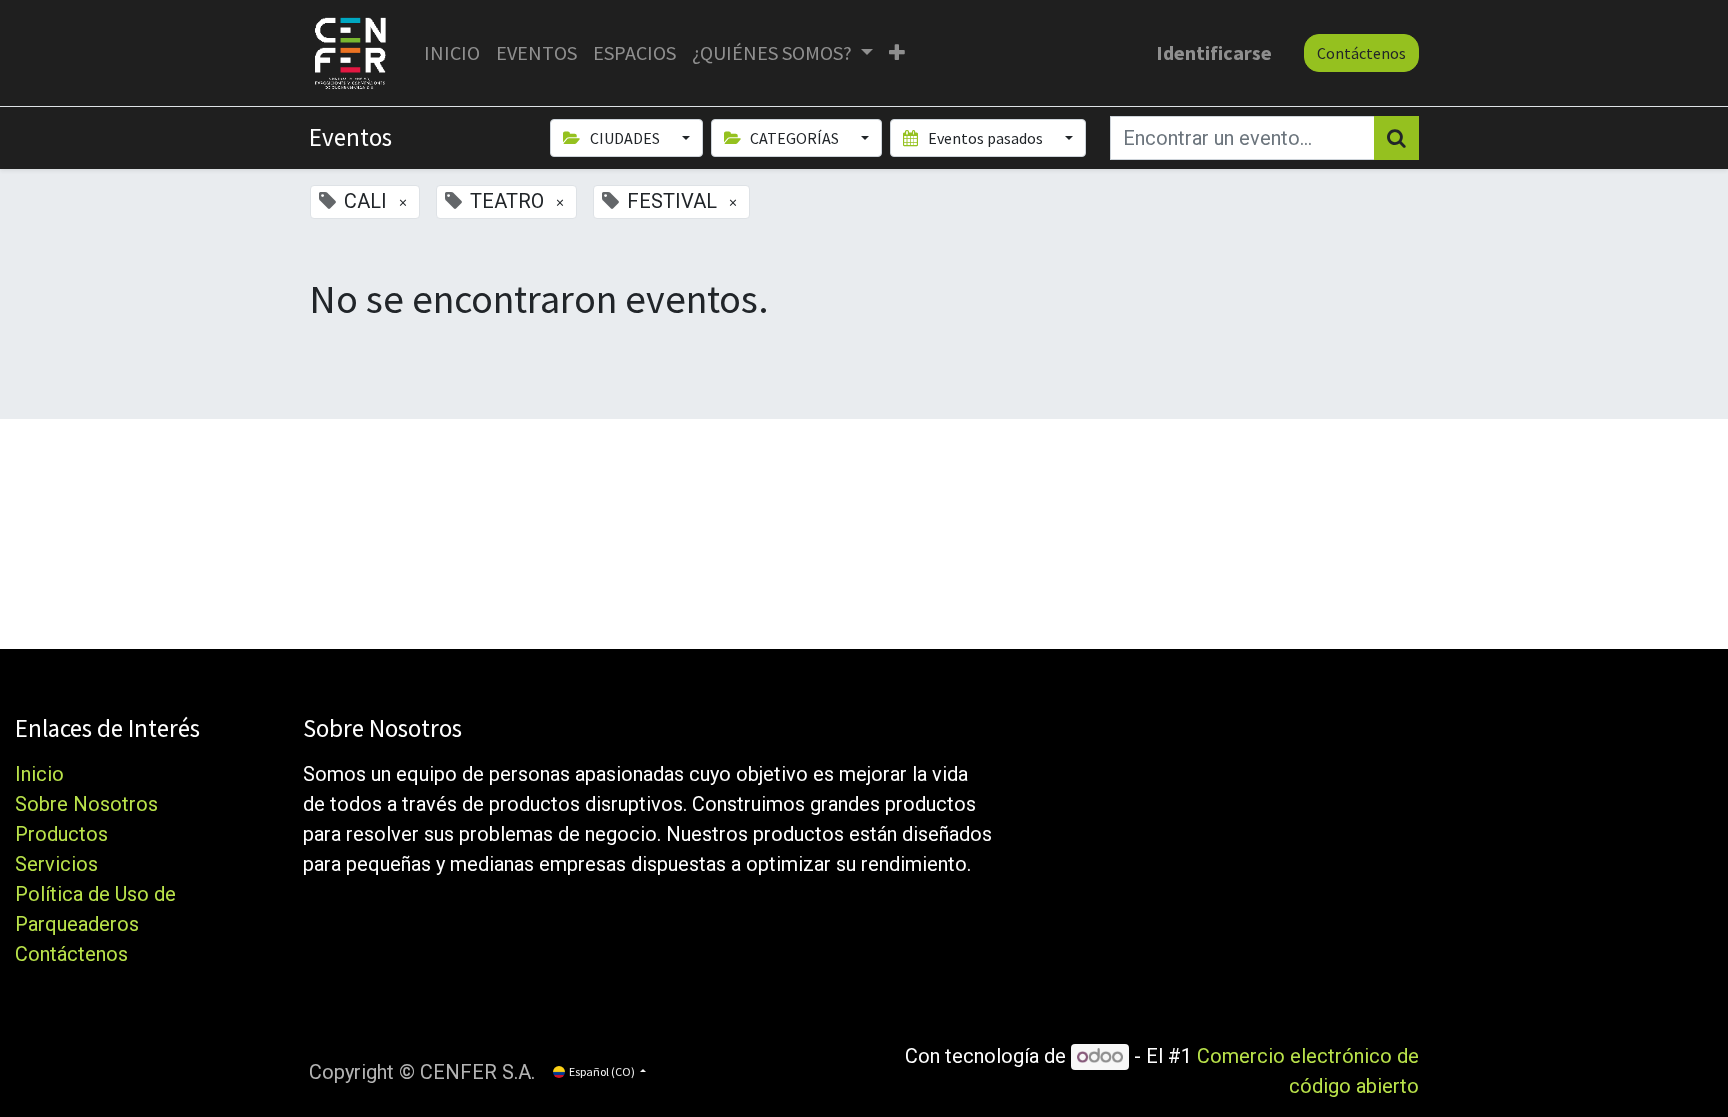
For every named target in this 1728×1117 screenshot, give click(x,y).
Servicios (56, 864)
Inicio (39, 774)
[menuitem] (452, 53)
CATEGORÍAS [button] (794, 138)
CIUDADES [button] (625, 138)
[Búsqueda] (1396, 138)
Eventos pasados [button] (985, 138)
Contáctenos (1361, 53)
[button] (897, 53)
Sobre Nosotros (86, 804)
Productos (61, 834)
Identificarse (1214, 52)
